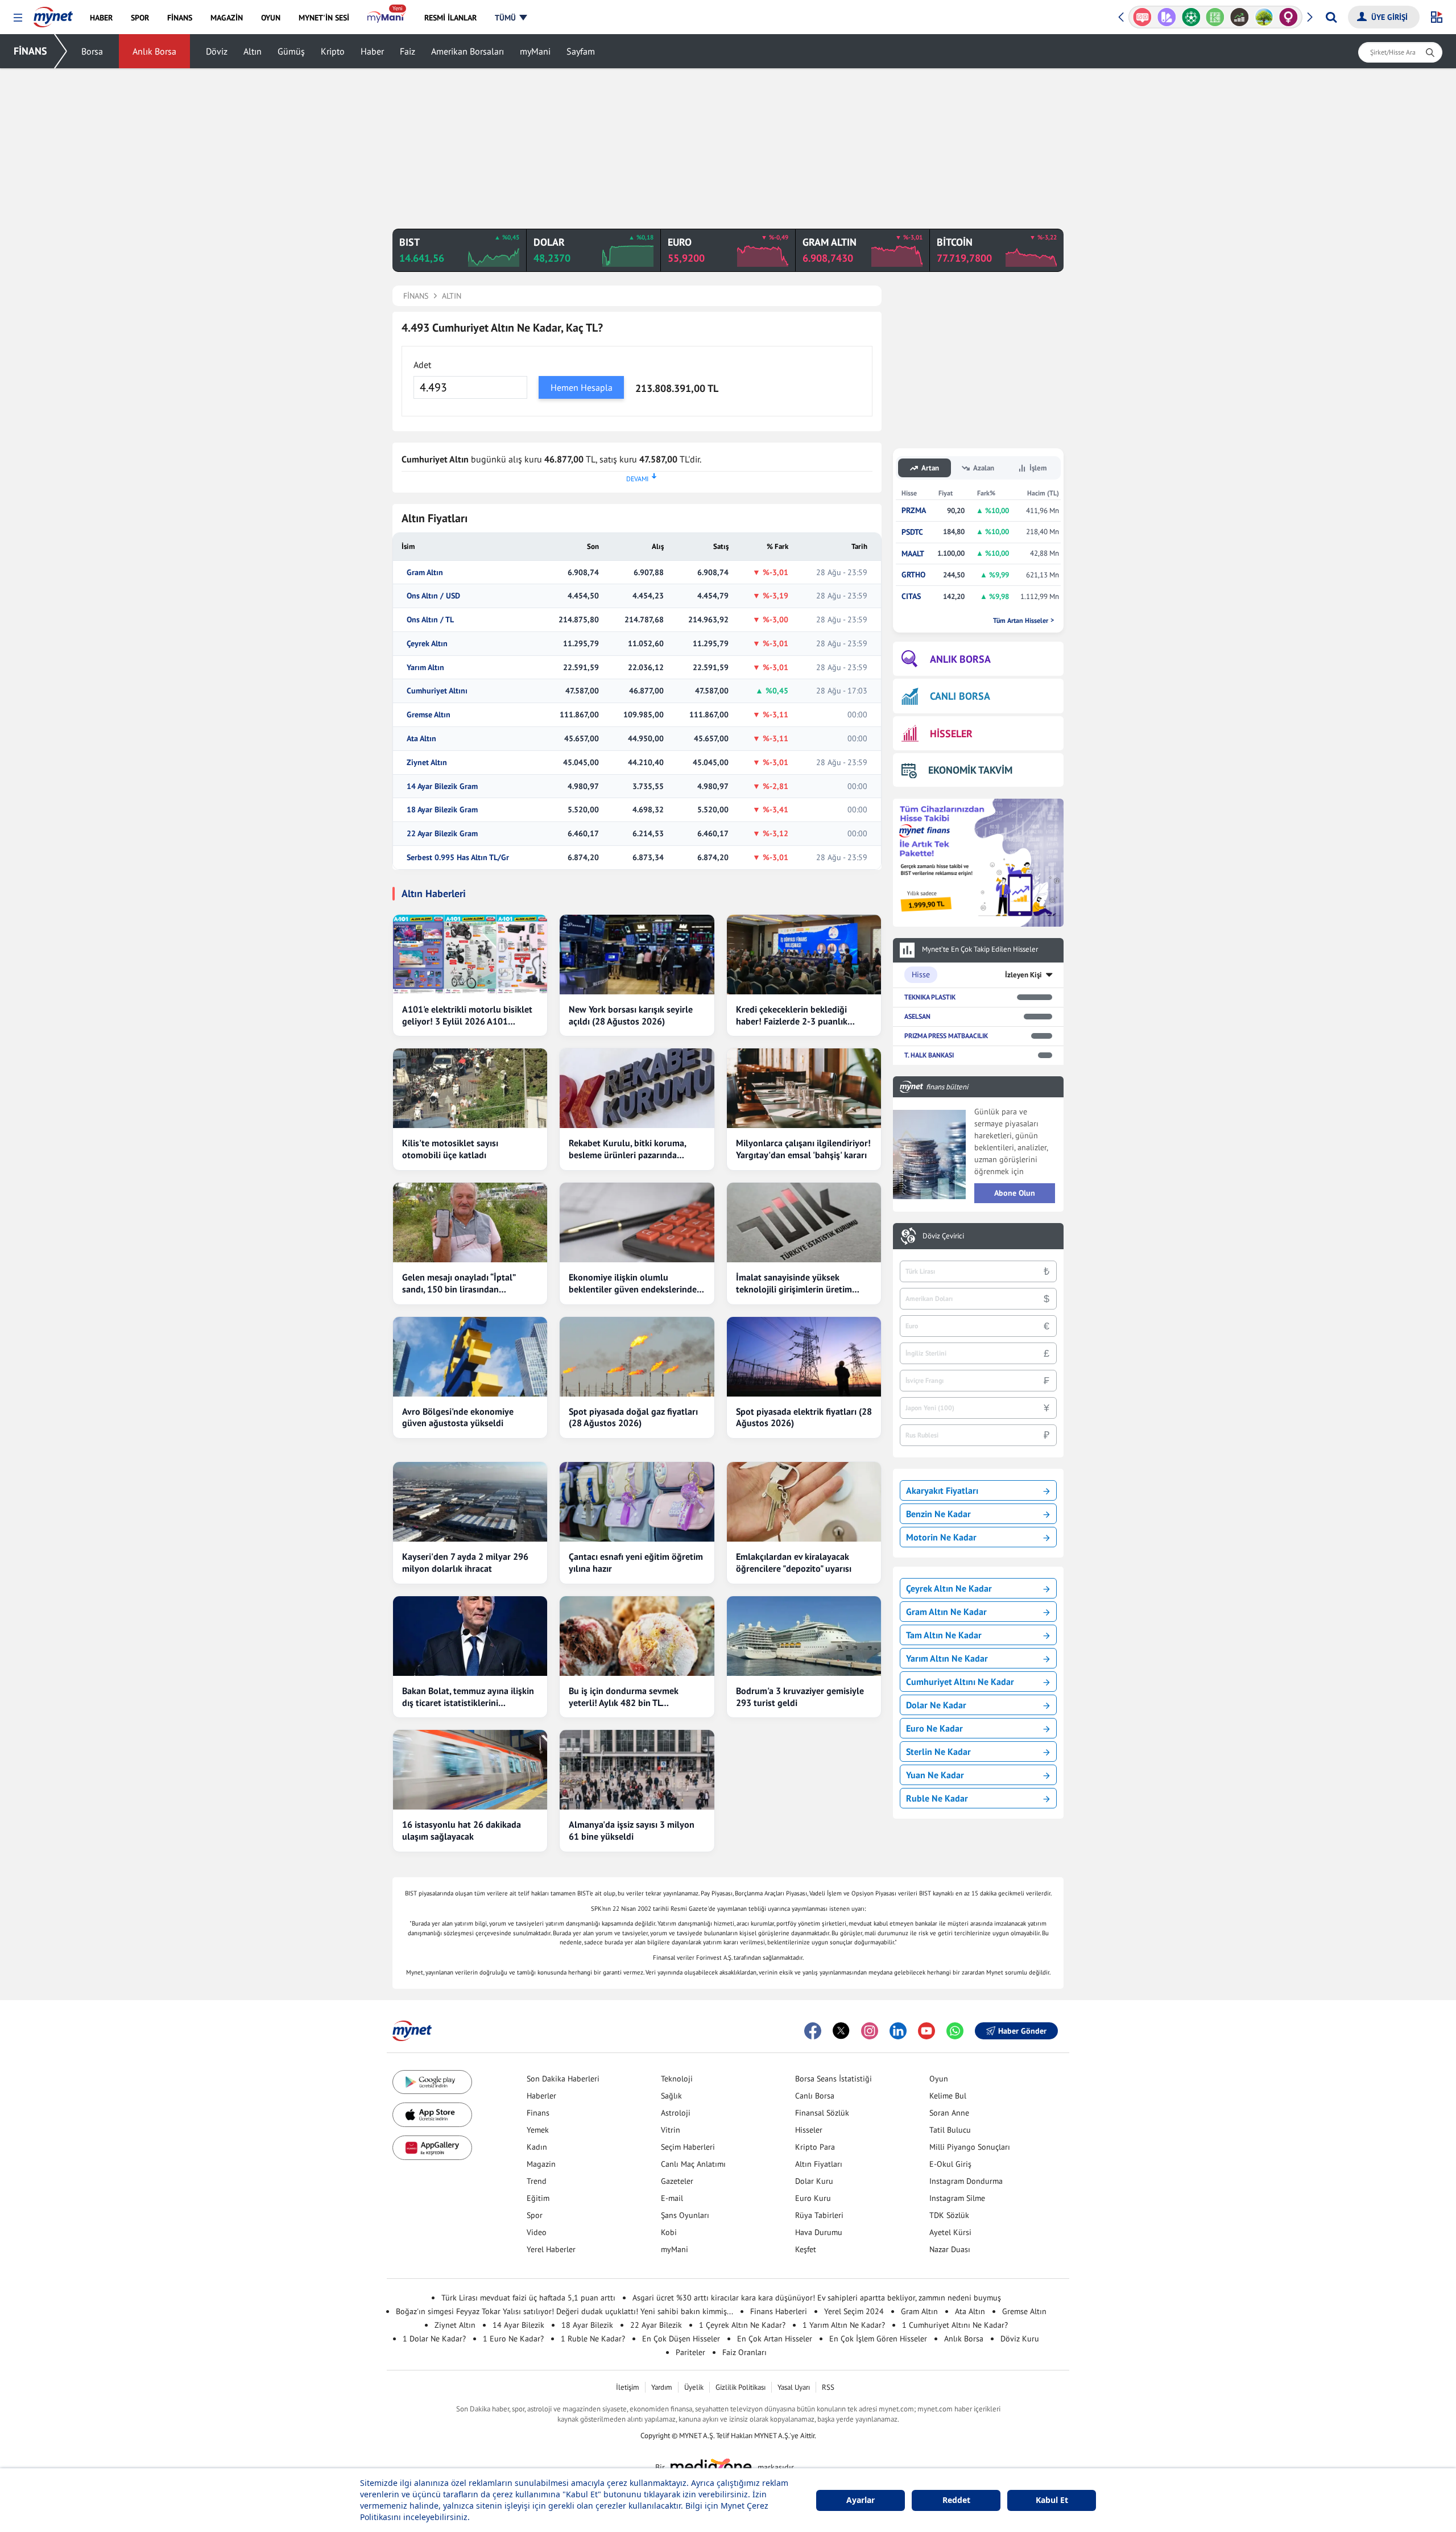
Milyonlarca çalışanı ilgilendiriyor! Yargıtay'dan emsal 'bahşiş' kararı (803, 1149)
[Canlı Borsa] (1215, 17)
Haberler (541, 2096)
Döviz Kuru (1020, 2339)
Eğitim (538, 2198)
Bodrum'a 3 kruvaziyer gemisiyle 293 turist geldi (800, 1697)
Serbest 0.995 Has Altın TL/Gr (458, 858)
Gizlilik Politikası (741, 2387)
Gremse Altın (429, 715)
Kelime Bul (948, 2096)
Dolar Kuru (814, 2181)
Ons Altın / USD (433, 596)
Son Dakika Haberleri (563, 2079)
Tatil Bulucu (950, 2130)
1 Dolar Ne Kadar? (434, 2339)
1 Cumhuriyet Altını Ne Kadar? (955, 2325)
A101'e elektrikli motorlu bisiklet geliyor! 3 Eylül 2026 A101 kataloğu (467, 1015)
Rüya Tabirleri (819, 2215)
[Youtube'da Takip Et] (926, 2031)
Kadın (537, 2147)
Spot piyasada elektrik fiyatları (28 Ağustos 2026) (804, 1417)
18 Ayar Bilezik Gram (442, 810)
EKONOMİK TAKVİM (970, 770)
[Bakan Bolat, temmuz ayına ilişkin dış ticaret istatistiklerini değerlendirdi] (470, 1636)
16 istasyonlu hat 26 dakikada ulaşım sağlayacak (462, 1830)
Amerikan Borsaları (468, 51)
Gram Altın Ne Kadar (946, 1612)
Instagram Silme (957, 2198)
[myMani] (386, 18)
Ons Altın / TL (430, 620)
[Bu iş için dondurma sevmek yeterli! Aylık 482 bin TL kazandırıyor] (637, 1636)
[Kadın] (1264, 17)
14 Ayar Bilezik (518, 2325)
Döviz (217, 51)
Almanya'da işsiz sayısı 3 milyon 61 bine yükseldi (632, 1830)
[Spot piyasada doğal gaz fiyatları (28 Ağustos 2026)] (637, 1357)
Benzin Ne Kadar (938, 1514)
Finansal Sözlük (822, 2113)
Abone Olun (1015, 1193)
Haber (372, 51)
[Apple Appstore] (432, 2115)
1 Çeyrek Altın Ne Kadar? (742, 2325)
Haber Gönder (1022, 2031)
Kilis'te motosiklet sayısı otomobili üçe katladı (450, 1149)
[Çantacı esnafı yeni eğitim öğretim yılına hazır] (637, 1502)
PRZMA (914, 511)
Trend (537, 2181)
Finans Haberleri (779, 2311)
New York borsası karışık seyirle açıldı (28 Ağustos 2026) (631, 1015)
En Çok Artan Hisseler (775, 2339)
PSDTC (912, 532)
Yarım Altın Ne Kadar (947, 1658)
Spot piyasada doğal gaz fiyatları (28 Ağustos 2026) (633, 1417)
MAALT (913, 554)
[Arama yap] (1331, 17)
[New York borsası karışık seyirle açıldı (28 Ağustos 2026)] (637, 955)
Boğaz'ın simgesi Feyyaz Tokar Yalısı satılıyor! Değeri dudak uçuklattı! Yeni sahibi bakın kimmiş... (564, 2311)
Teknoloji (677, 2079)
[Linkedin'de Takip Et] (898, 2031)
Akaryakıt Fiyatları (942, 1490)
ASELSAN (917, 1016)
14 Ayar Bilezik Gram (442, 786)
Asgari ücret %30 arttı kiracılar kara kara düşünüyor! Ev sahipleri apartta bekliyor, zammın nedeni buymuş (817, 2298)
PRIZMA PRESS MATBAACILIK (946, 1036)
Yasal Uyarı (794, 2387)
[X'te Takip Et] (841, 2031)
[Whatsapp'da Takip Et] (955, 2031)
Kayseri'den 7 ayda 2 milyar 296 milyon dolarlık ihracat (465, 1562)
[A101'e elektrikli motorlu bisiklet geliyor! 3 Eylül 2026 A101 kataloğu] (470, 955)
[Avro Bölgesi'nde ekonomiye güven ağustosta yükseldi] (470, 1357)
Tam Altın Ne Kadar (944, 1635)
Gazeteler (677, 2181)
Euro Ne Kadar (934, 1728)
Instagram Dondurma (966, 2181)
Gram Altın (425, 573)
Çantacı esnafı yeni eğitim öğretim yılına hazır (636, 1562)
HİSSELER (951, 734)
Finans (538, 2113)
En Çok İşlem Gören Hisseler (878, 2339)
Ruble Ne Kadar (937, 1798)
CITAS (911, 596)
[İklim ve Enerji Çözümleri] (1240, 17)
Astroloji (676, 2113)
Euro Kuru (813, 2198)
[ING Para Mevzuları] (1289, 17)
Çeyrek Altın (427, 644)
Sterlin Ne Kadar (938, 1752)
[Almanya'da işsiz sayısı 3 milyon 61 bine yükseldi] (637, 1770)
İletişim (628, 2387)
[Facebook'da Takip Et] (813, 2031)
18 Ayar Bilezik (587, 2325)
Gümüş (291, 51)
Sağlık (671, 2096)
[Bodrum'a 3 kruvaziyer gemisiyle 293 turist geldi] (804, 1636)
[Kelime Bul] (1191, 17)
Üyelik (694, 2387)
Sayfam (581, 51)
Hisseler (809, 2130)
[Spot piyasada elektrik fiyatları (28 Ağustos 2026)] (804, 1357)
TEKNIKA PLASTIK (930, 997)
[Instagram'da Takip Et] (870, 2031)
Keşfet (806, 2249)
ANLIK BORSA (960, 659)
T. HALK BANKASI (929, 1055)
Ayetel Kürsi (950, 2232)
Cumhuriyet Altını (437, 691)
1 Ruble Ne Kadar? (593, 2339)
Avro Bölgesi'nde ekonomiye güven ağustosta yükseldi (458, 1417)
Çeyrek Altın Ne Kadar (949, 1588)
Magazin (541, 2164)
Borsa (92, 51)
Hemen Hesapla (582, 387)
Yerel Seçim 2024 (854, 2311)
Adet (422, 365)
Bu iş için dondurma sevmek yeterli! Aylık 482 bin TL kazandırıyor (624, 1697)
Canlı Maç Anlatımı (693, 2164)
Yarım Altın (425, 668)
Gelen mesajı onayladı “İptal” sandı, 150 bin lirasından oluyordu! (459, 1283)
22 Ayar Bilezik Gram (442, 834)
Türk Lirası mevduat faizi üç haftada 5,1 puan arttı (528, 2298)
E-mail (672, 2198)
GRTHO (913, 575)
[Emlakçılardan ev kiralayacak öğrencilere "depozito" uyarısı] (804, 1502)
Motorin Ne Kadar (941, 1537)
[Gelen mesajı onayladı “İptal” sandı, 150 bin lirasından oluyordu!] (470, 1222)
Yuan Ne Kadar (935, 1775)
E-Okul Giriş (950, 2164)
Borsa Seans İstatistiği (834, 2079)
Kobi (669, 2232)
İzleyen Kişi (1023, 975)
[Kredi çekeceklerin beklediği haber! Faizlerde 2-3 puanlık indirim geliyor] (804, 955)
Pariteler (690, 2352)
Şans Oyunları (685, 2215)
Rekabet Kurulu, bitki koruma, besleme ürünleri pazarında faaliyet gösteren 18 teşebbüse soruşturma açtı (630, 1149)
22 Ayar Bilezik (656, 2325)
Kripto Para (815, 2147)
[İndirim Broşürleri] (1142, 17)
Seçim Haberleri (688, 2147)
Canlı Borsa (815, 2096)
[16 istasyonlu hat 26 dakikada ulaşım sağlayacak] (470, 1770)
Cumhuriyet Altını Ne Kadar (960, 1682)
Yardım (662, 2387)
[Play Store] (432, 2082)
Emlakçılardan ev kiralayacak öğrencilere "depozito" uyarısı (794, 1562)
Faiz (408, 51)
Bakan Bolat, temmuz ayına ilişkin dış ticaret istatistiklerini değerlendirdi (468, 1697)
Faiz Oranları (744, 2352)
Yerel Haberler (551, 2249)
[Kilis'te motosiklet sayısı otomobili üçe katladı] (470, 1088)
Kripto (333, 51)
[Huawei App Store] (432, 2148)
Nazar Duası (950, 2249)
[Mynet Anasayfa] (53, 14)
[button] (18, 18)
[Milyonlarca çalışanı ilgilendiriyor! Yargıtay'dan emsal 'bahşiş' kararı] (804, 1088)
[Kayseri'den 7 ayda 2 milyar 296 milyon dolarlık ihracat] (470, 1502)
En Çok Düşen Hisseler (681, 2339)
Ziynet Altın (427, 763)
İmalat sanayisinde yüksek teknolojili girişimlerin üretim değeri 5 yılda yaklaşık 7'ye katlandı (794, 1283)
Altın (253, 51)
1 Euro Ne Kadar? (513, 2339)
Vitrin (671, 2130)
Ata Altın (421, 739)
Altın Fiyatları (819, 2164)
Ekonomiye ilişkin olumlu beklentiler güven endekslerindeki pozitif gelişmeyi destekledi (636, 1283)
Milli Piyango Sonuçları (970, 2147)
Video (537, 2232)
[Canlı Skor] (1167, 17)
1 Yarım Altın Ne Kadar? (844, 2325)
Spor (535, 2215)
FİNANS (30, 51)
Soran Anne (949, 2113)
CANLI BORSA (960, 696)
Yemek (538, 2130)
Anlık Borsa (154, 51)
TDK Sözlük (949, 2215)
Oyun (939, 2079)
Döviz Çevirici (943, 1236)
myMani (535, 51)
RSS (828, 2387)
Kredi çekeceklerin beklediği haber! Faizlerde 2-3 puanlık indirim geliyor (792, 1015)
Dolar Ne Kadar (936, 1705)
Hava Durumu (819, 2232)
